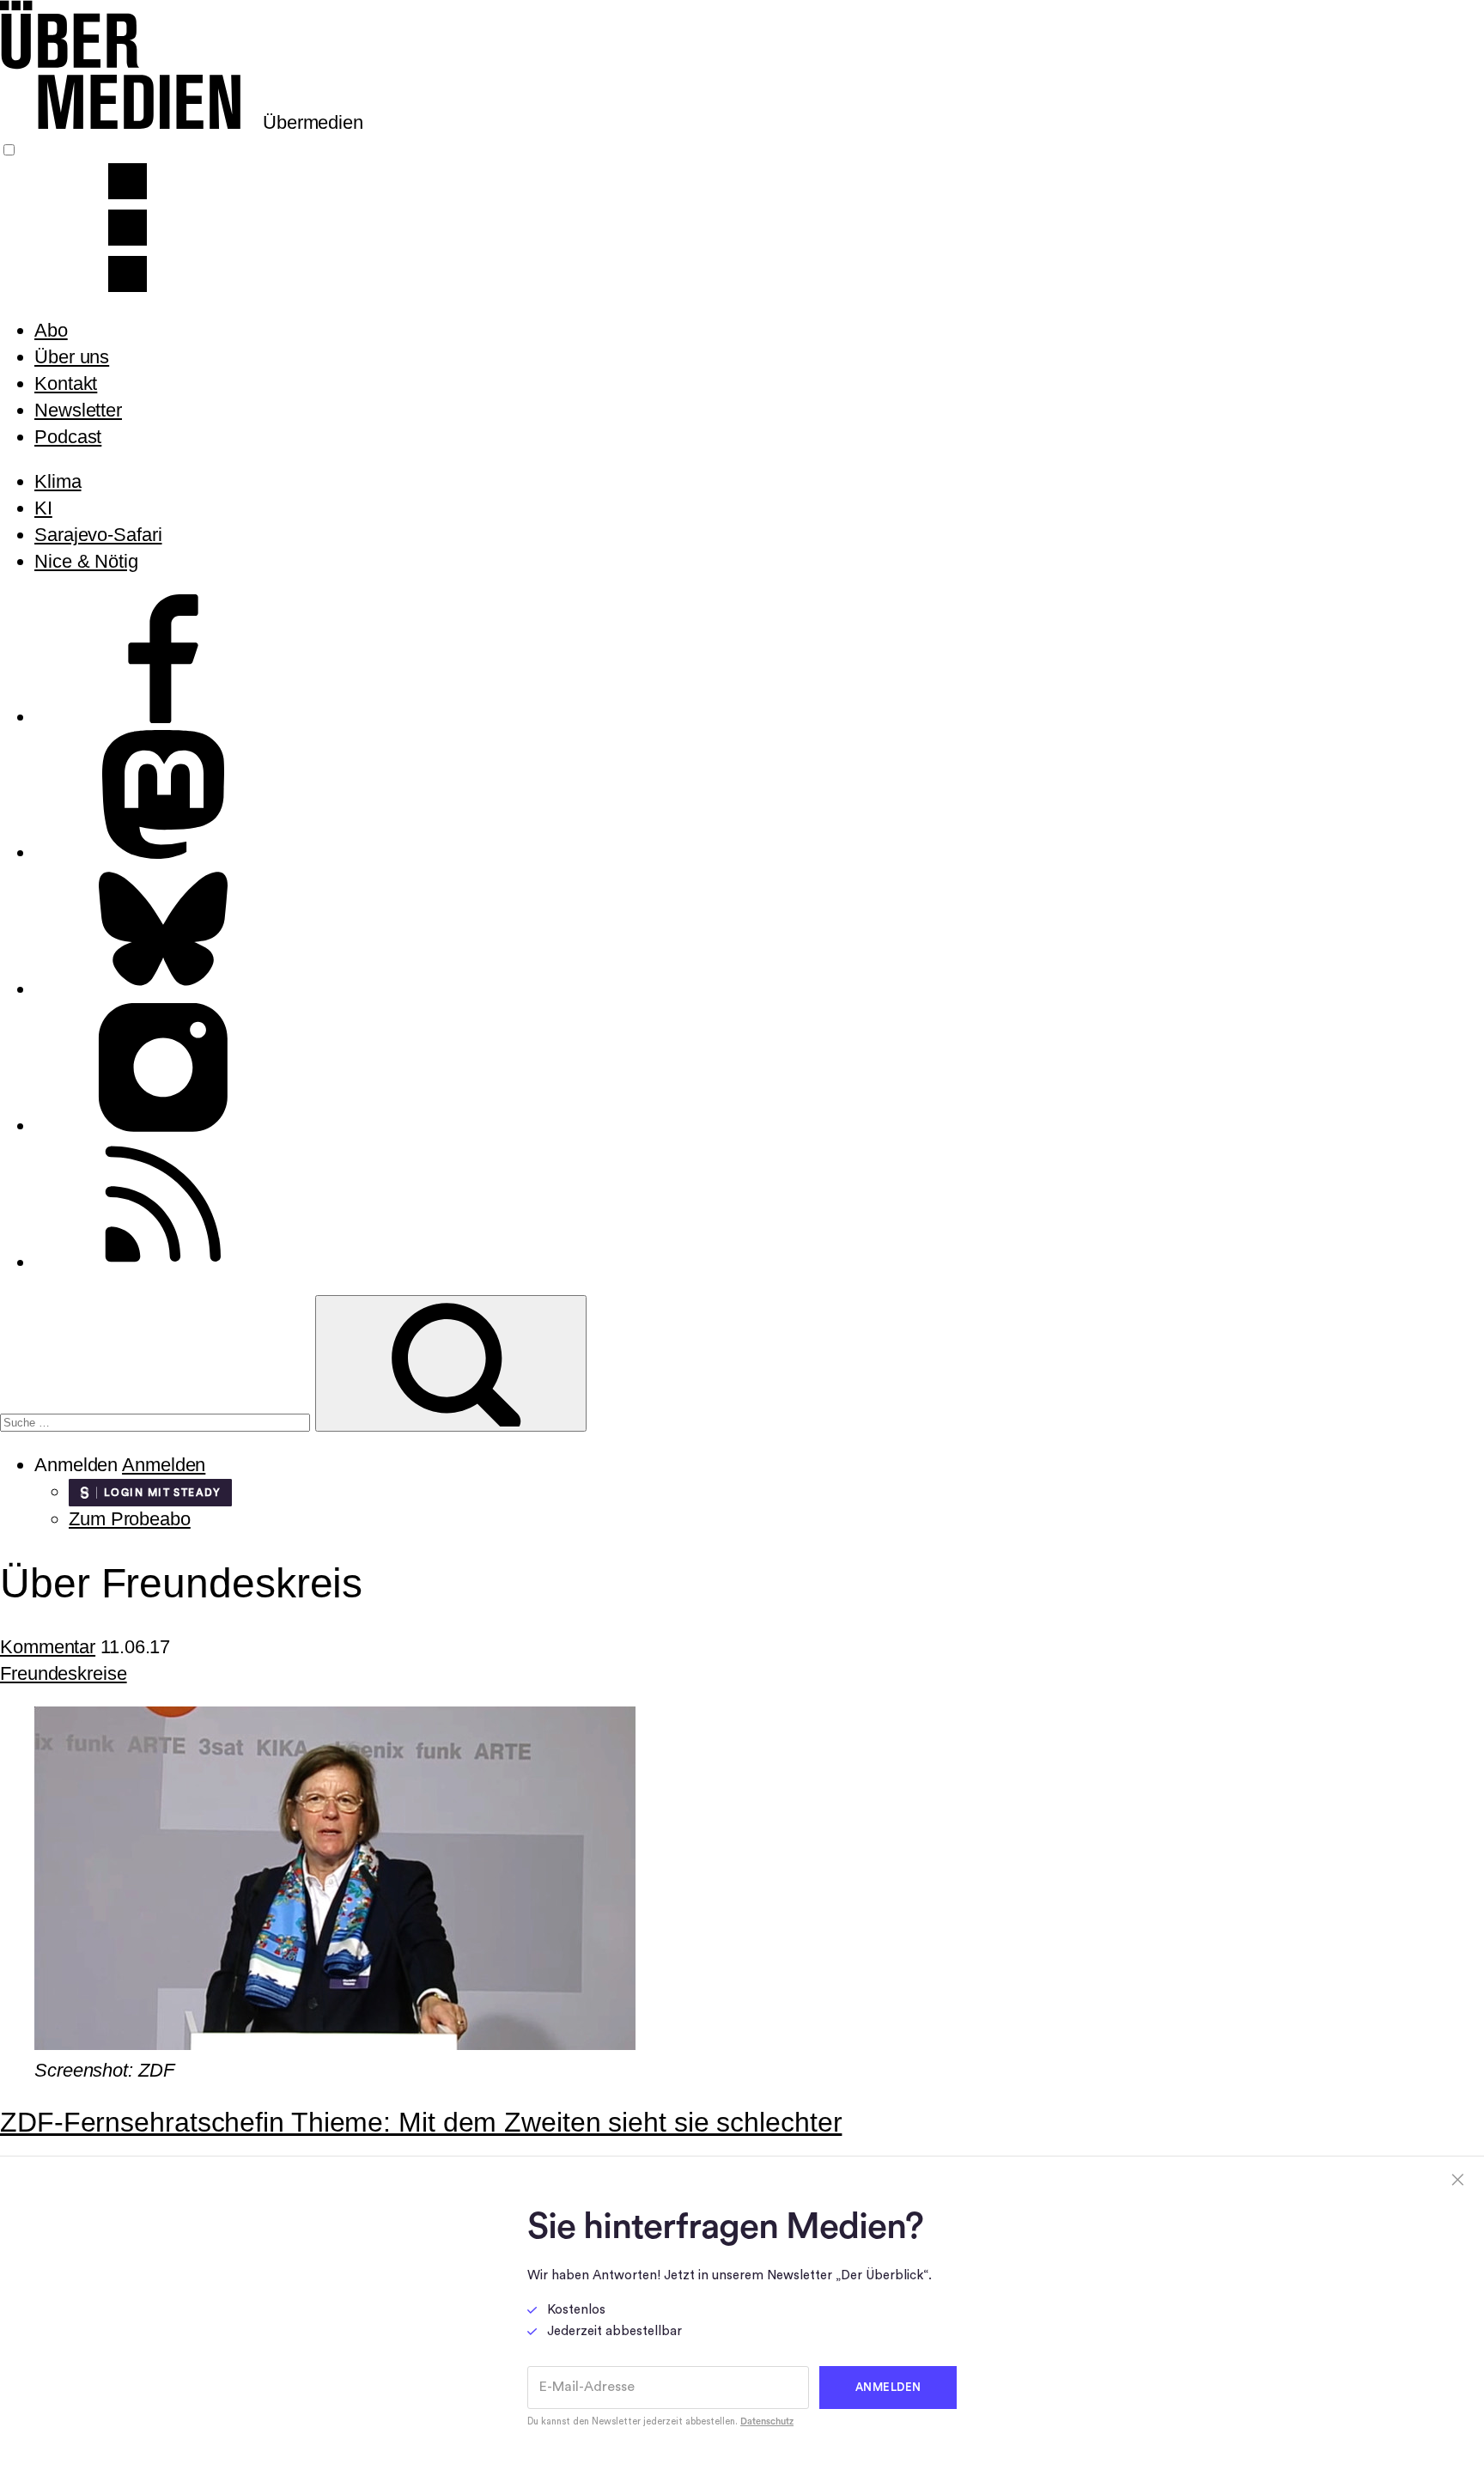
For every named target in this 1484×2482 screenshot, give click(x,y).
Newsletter (78, 410)
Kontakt (66, 383)
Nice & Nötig (86, 561)
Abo (51, 330)
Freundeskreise (64, 1673)
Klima (58, 481)
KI (43, 508)
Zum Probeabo (130, 1519)
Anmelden (164, 1465)
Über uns (72, 357)
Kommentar (48, 1647)
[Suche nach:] (158, 1420)
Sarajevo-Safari (98, 535)
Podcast (68, 437)
